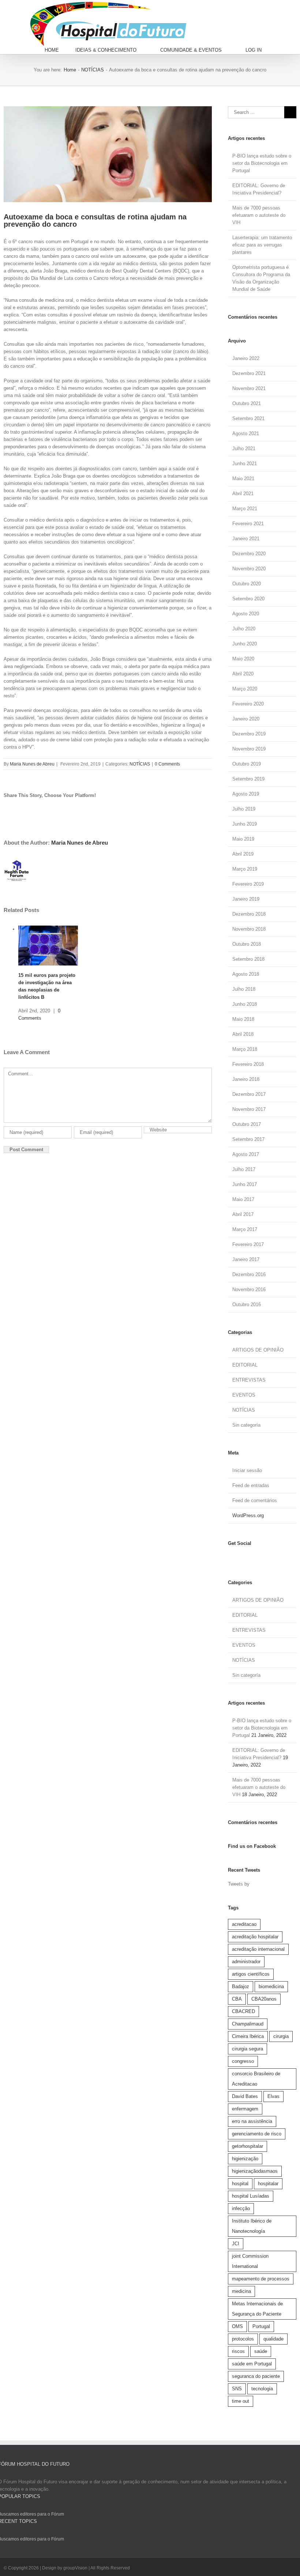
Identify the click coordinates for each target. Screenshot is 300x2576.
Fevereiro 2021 (248, 524)
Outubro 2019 (247, 764)
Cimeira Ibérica (248, 2036)
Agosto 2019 (246, 794)
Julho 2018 (244, 989)
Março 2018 (245, 1049)
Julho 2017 (244, 1169)
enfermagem (245, 2109)
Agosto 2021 (246, 433)
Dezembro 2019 (249, 734)
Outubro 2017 (247, 1124)
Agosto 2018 (246, 974)
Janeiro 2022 (246, 358)
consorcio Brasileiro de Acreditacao (256, 2079)
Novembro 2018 (249, 929)
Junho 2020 (245, 644)
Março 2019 (245, 869)
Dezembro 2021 (249, 373)
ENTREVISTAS (249, 1380)
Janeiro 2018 (246, 1079)
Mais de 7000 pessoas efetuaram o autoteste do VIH (259, 215)
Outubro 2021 (247, 403)
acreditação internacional (258, 1949)
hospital (240, 2184)
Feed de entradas (251, 1485)
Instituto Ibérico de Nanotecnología (252, 2226)
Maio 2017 (243, 1199)
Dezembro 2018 (249, 914)
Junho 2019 (245, 824)
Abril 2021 (243, 494)
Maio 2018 (243, 1019)
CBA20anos (264, 1999)
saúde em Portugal (252, 2364)
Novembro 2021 (249, 388)
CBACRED (243, 2011)
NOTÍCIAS (140, 764)
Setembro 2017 (248, 1139)
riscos (238, 2351)
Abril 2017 (243, 1214)
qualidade (273, 2339)
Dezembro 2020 (249, 554)
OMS (237, 2326)
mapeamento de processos (261, 2279)
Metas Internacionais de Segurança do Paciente (257, 2309)
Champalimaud (248, 2024)
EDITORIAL (245, 1365)
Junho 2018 (245, 1004)
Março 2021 (245, 509)
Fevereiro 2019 (248, 884)
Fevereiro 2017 (248, 1244)
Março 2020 (245, 689)
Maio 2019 (243, 839)
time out (241, 2401)
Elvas (273, 2096)
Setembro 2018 (248, 959)
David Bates (245, 2096)
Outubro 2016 (247, 1304)
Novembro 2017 (249, 1109)
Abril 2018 (243, 1034)
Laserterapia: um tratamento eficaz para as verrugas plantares (262, 245)
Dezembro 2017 (249, 1094)
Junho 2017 (245, 1184)
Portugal (261, 2326)
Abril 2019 (243, 854)
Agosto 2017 (246, 1154)
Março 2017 (245, 1229)
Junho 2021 (245, 464)
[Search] (287, 50)
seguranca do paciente (256, 2376)
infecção (241, 2208)
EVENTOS (244, 1395)
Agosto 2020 (246, 614)
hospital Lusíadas (251, 2196)
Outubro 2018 (247, 944)
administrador (246, 1962)
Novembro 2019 (249, 749)
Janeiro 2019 (246, 899)
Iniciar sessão (247, 1470)
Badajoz (241, 1986)
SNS (237, 2389)
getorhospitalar (247, 2146)
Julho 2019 (244, 809)
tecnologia (262, 2389)
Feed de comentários (255, 1500)
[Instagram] (236, 1558)
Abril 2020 (243, 674)
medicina (241, 2291)
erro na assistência (252, 2121)
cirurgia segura (247, 2049)
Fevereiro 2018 (248, 1064)
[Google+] (253, 1558)
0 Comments (167, 764)
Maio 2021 (243, 479)
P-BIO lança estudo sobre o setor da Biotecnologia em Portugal (262, 163)
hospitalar (268, 2184)
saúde (261, 2351)
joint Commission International (250, 2261)
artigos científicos (251, 1974)
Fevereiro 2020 (248, 704)
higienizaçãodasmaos (255, 2171)
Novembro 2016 (249, 1289)
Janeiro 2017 (246, 1259)
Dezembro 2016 (249, 1274)
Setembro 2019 (248, 779)
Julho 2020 (244, 629)
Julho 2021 (244, 449)
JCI (236, 2244)
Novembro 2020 (249, 569)
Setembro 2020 (248, 599)
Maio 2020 (243, 659)
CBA (237, 1999)
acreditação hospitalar (255, 1937)
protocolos (243, 2339)
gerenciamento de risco (257, 2134)
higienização (245, 2159)
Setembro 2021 (248, 418)
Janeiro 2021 (246, 539)
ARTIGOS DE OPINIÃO (258, 1350)
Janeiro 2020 (246, 719)
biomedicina (271, 1986)
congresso (243, 2061)
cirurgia (281, 2036)
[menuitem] (60, 50)
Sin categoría (246, 1425)
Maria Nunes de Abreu (32, 764)
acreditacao (244, 1924)
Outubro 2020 (247, 584)
